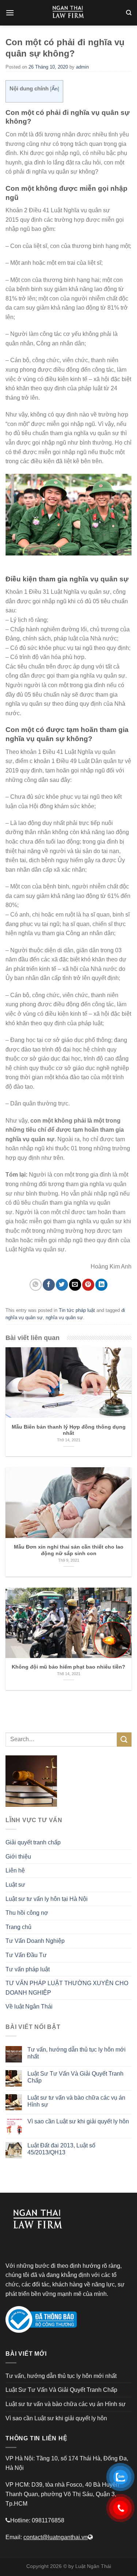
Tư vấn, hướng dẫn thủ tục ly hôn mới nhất (77, 2053)
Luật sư (15, 1885)
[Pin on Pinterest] (88, 1285)
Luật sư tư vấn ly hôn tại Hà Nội (47, 1899)
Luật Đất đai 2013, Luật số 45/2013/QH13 (61, 2149)
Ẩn (55, 89)
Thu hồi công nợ (27, 1913)
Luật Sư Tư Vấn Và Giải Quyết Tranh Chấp (75, 2077)
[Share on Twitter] (62, 1285)
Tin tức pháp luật (77, 1310)
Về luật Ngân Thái (29, 2006)
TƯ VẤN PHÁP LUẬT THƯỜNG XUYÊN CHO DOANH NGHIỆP (67, 1988)
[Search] (129, 13)
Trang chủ (18, 1927)
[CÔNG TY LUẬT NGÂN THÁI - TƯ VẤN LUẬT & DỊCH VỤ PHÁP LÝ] (69, 13)
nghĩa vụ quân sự (64, 1318)
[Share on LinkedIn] (101, 1285)
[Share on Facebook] (49, 1285)
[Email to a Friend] (75, 1285)
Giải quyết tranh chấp (33, 1842)
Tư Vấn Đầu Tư (26, 1955)
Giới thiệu (18, 1857)
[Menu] (10, 13)
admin (82, 67)
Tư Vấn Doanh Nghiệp (35, 1941)
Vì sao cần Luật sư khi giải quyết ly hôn (78, 2121)
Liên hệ (15, 1870)
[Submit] (124, 1740)
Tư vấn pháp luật (28, 1969)
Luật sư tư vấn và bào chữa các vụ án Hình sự (76, 2101)
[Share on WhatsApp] (36, 1285)
